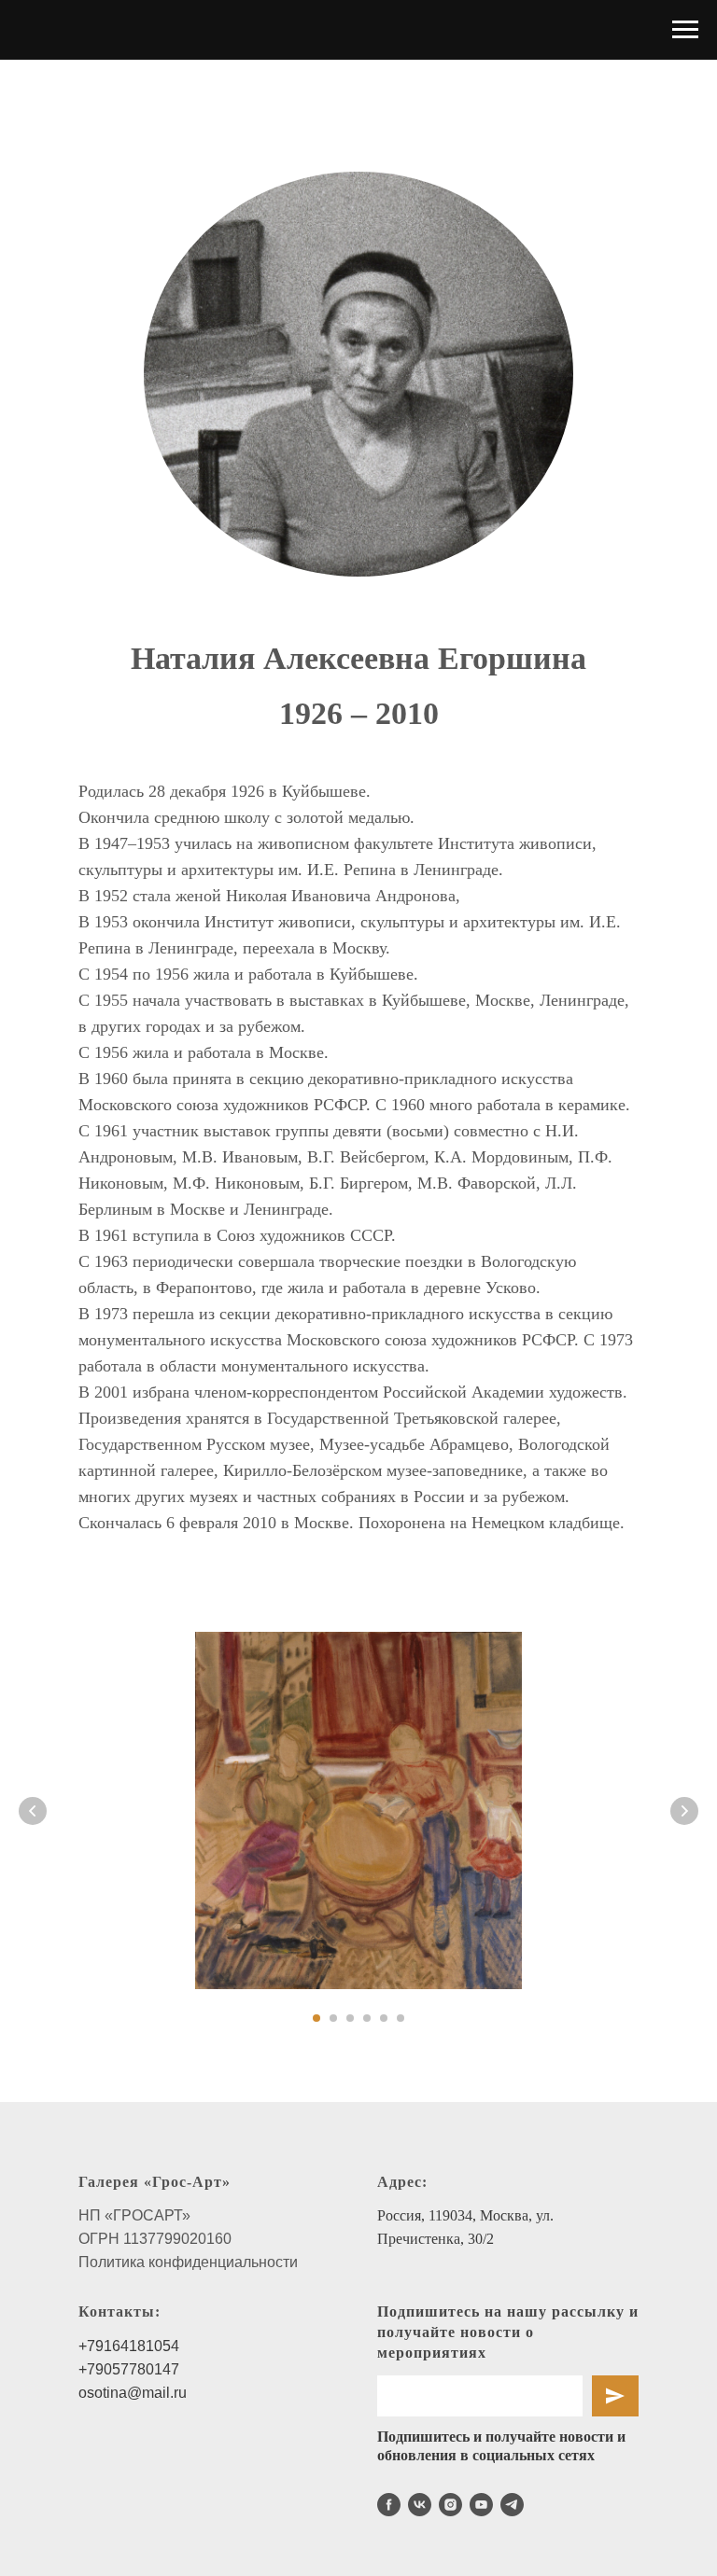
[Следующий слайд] (684, 1811)
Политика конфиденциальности (188, 2262)
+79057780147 (129, 2369)
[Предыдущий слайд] (33, 1811)
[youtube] (481, 2505)
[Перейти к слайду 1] (316, 2018)
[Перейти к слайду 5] (384, 2018)
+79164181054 (129, 2346)
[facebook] (389, 2505)
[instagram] (450, 2505)
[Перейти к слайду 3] (350, 2018)
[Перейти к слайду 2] (333, 2018)
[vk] (420, 2505)
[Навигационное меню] (685, 30)
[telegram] (512, 2505)
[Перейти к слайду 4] (367, 2018)
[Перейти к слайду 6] (401, 2018)
